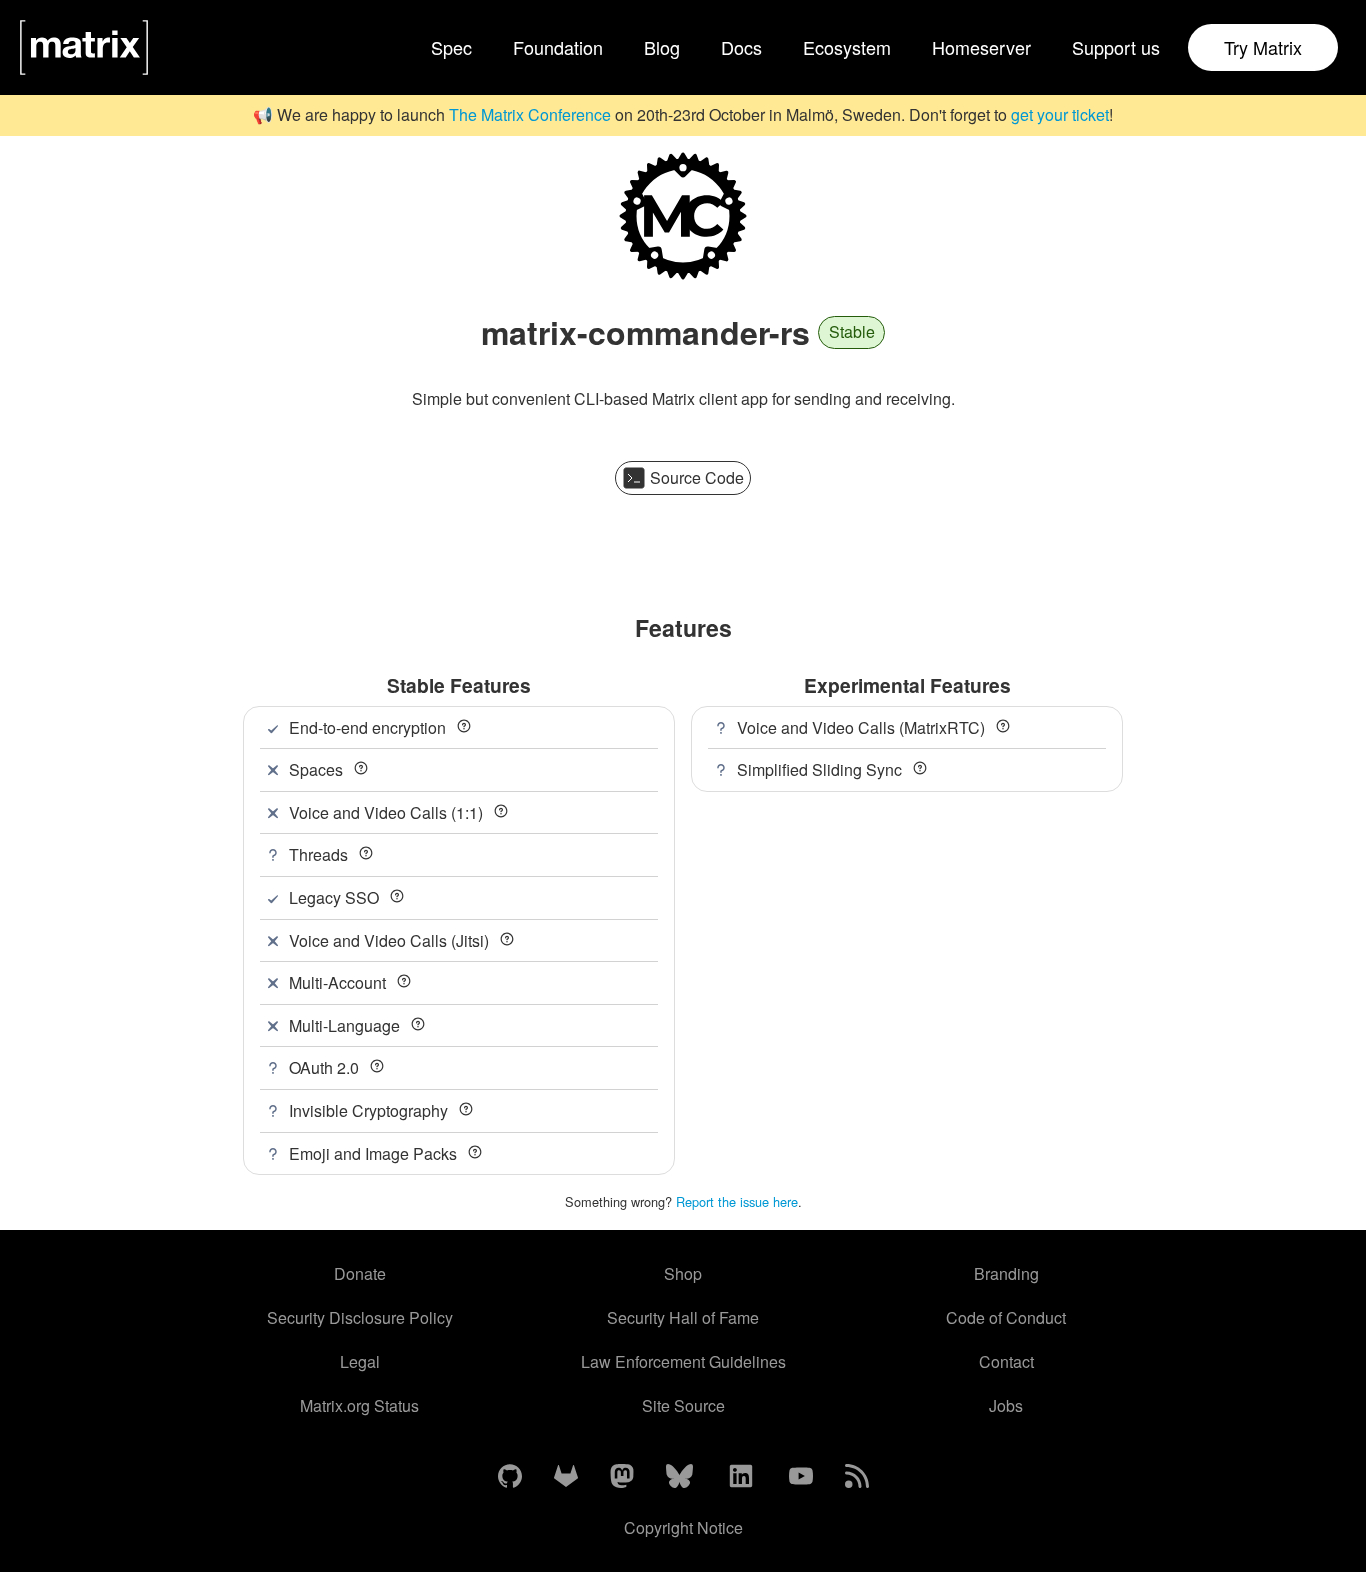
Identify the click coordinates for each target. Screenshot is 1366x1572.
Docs (741, 47)
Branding (1006, 1273)
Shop (683, 1273)
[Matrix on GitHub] (510, 1477)
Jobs (1006, 1405)
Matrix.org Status (359, 1405)
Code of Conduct (1006, 1317)
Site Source (683, 1405)
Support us (1116, 47)
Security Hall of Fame (683, 1317)
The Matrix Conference (530, 114)
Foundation (558, 47)
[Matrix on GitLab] (566, 1477)
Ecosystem (847, 47)
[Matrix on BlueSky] (679, 1477)
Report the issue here (737, 1201)
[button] (464, 726)
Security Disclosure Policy (360, 1317)
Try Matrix (1263, 47)
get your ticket (1060, 114)
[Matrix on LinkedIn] (741, 1477)
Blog (662, 47)
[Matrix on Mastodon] (622, 1477)
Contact (1006, 1361)
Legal (360, 1361)
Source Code (697, 477)
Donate (360, 1273)
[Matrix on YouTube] (801, 1477)
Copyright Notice (683, 1527)
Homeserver (981, 47)
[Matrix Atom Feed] (857, 1477)
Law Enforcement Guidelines (683, 1361)
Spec (451, 47)
